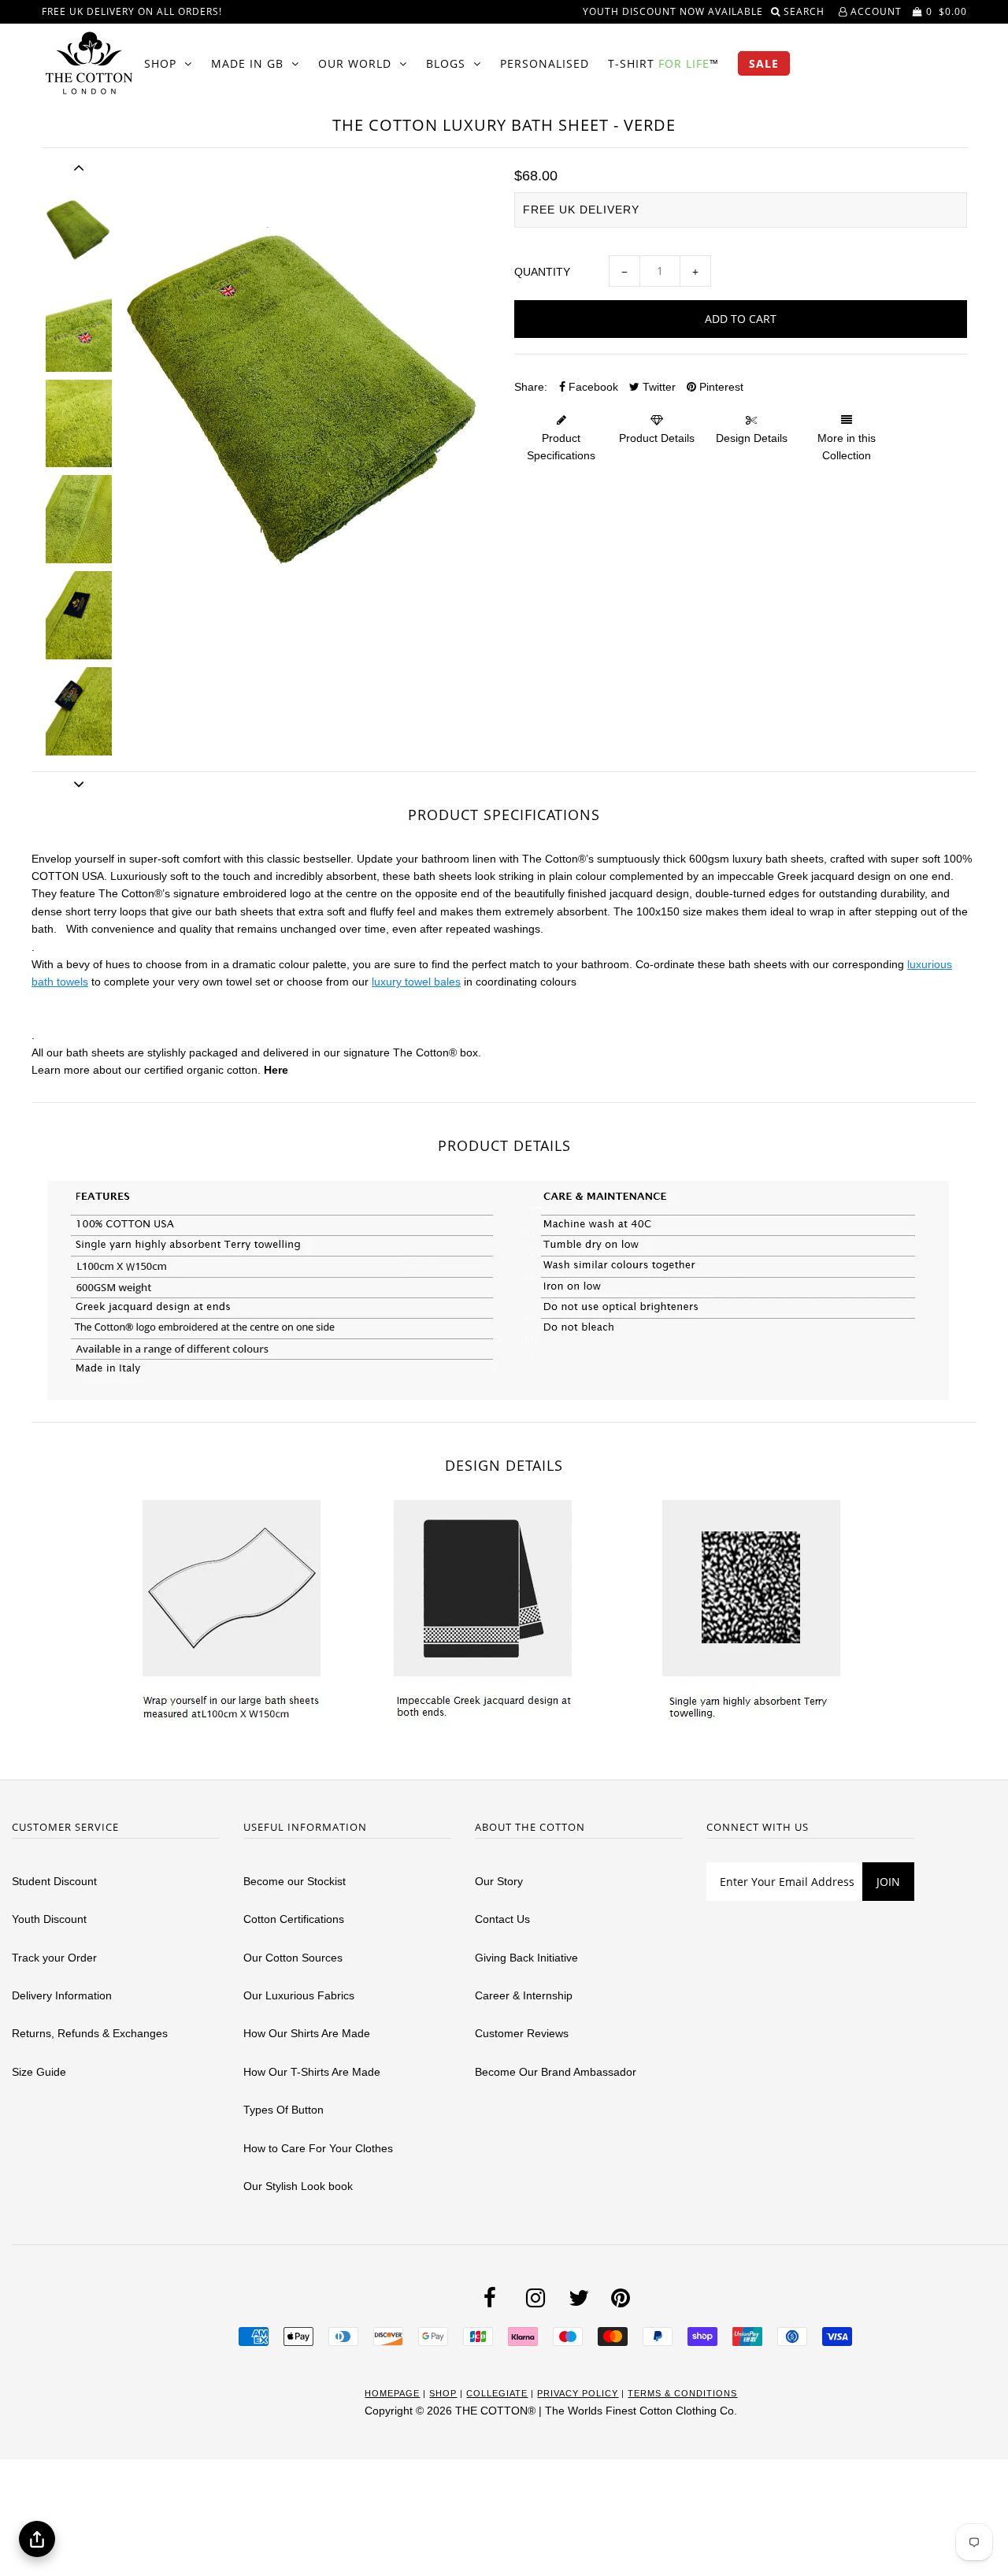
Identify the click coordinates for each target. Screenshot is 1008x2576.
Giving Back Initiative (526, 1958)
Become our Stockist (295, 1881)
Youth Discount (49, 1919)
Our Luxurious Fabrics (299, 1995)
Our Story (499, 1881)
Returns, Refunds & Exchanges (90, 2033)
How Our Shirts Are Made (307, 2033)
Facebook (592, 387)
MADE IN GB (247, 63)
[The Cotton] (89, 63)
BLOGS (446, 63)
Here (276, 1070)
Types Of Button (283, 2110)
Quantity (542, 272)
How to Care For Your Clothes (318, 2148)
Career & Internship (524, 1995)
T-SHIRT (663, 63)
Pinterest (720, 387)
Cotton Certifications (294, 1919)
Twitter (658, 387)
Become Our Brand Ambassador (556, 2072)
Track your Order (54, 1958)
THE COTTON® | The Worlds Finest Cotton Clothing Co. (596, 2411)
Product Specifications (561, 447)
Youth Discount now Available (673, 11)
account (875, 11)
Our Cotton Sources (293, 1958)
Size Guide (39, 2072)
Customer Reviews (522, 2033)
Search (806, 11)
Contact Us (502, 1919)
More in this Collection (847, 447)
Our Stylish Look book (298, 2186)
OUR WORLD (355, 63)
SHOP (160, 63)
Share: (531, 387)
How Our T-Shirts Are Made (312, 2072)
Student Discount (54, 1881)
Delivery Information (62, 1995)
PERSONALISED (545, 63)
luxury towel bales (416, 982)
